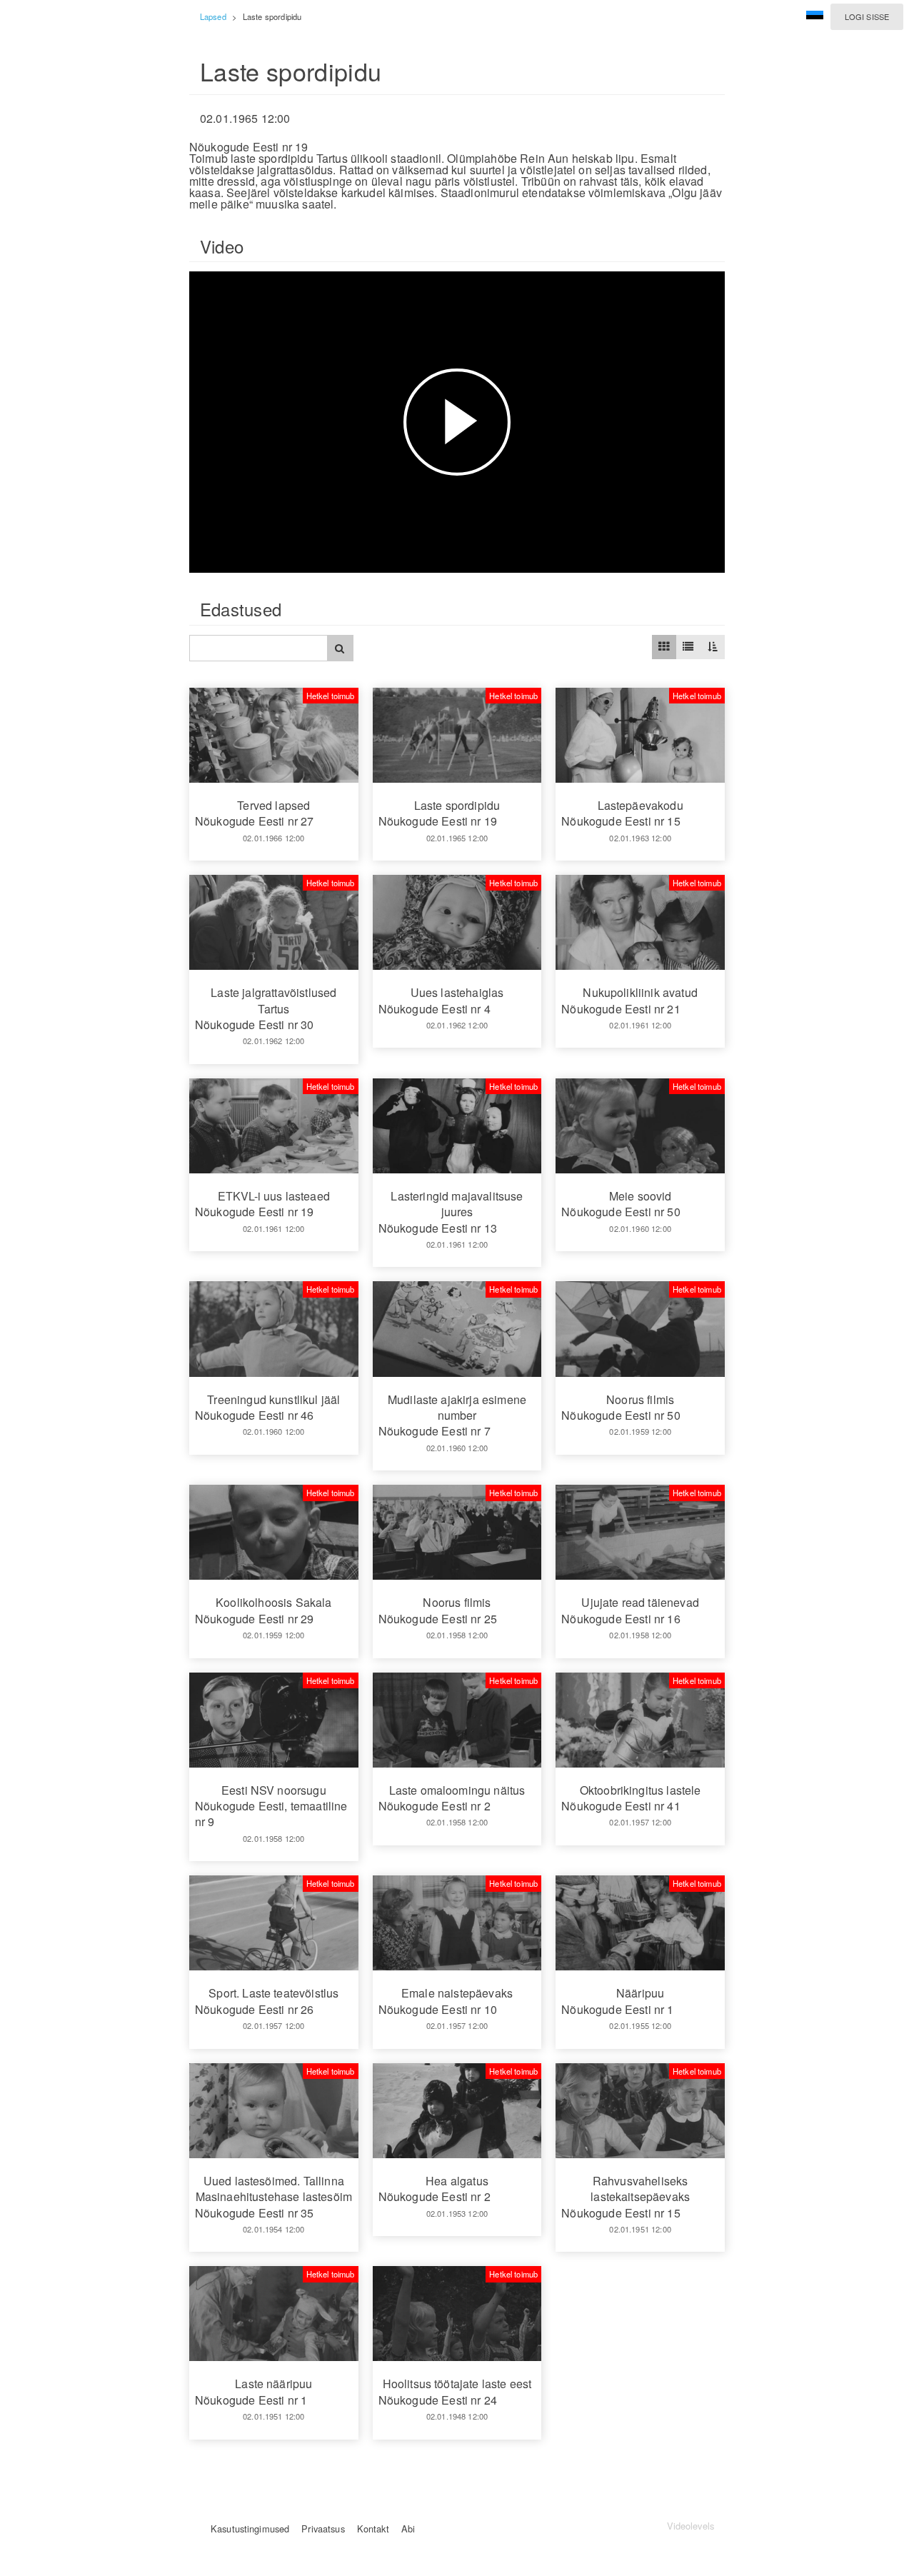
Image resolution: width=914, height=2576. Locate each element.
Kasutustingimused (250, 2529)
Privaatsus (323, 2529)
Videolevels (690, 2526)
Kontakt (373, 2529)
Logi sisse (867, 16)
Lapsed (213, 16)
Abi (408, 2529)
